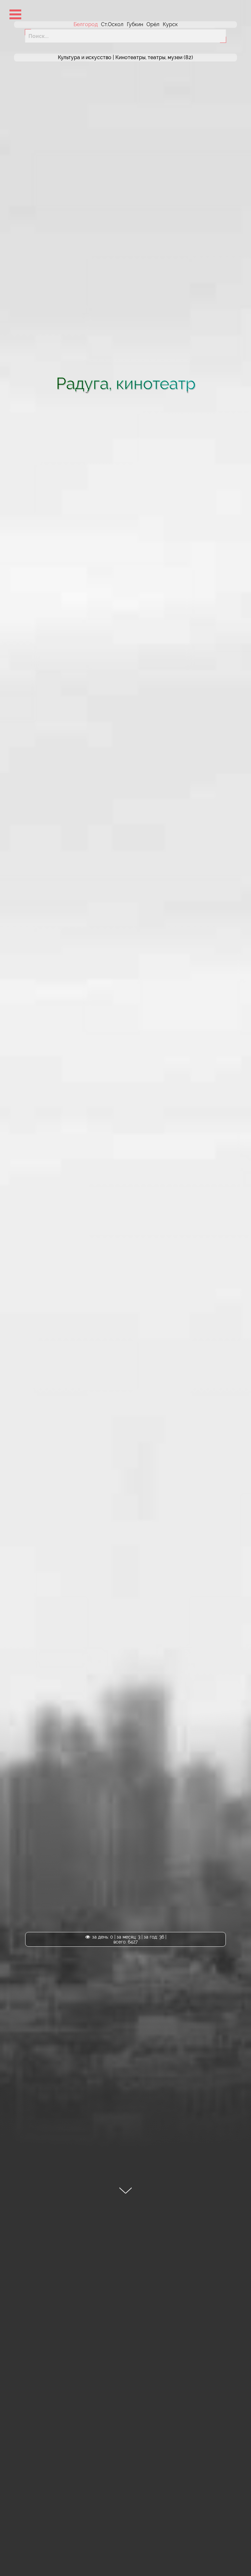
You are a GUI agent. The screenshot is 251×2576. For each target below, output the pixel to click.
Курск (170, 24)
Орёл (153, 24)
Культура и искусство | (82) (125, 58)
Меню (15, 14)
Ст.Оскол (112, 24)
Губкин (135, 24)
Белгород (86, 24)
